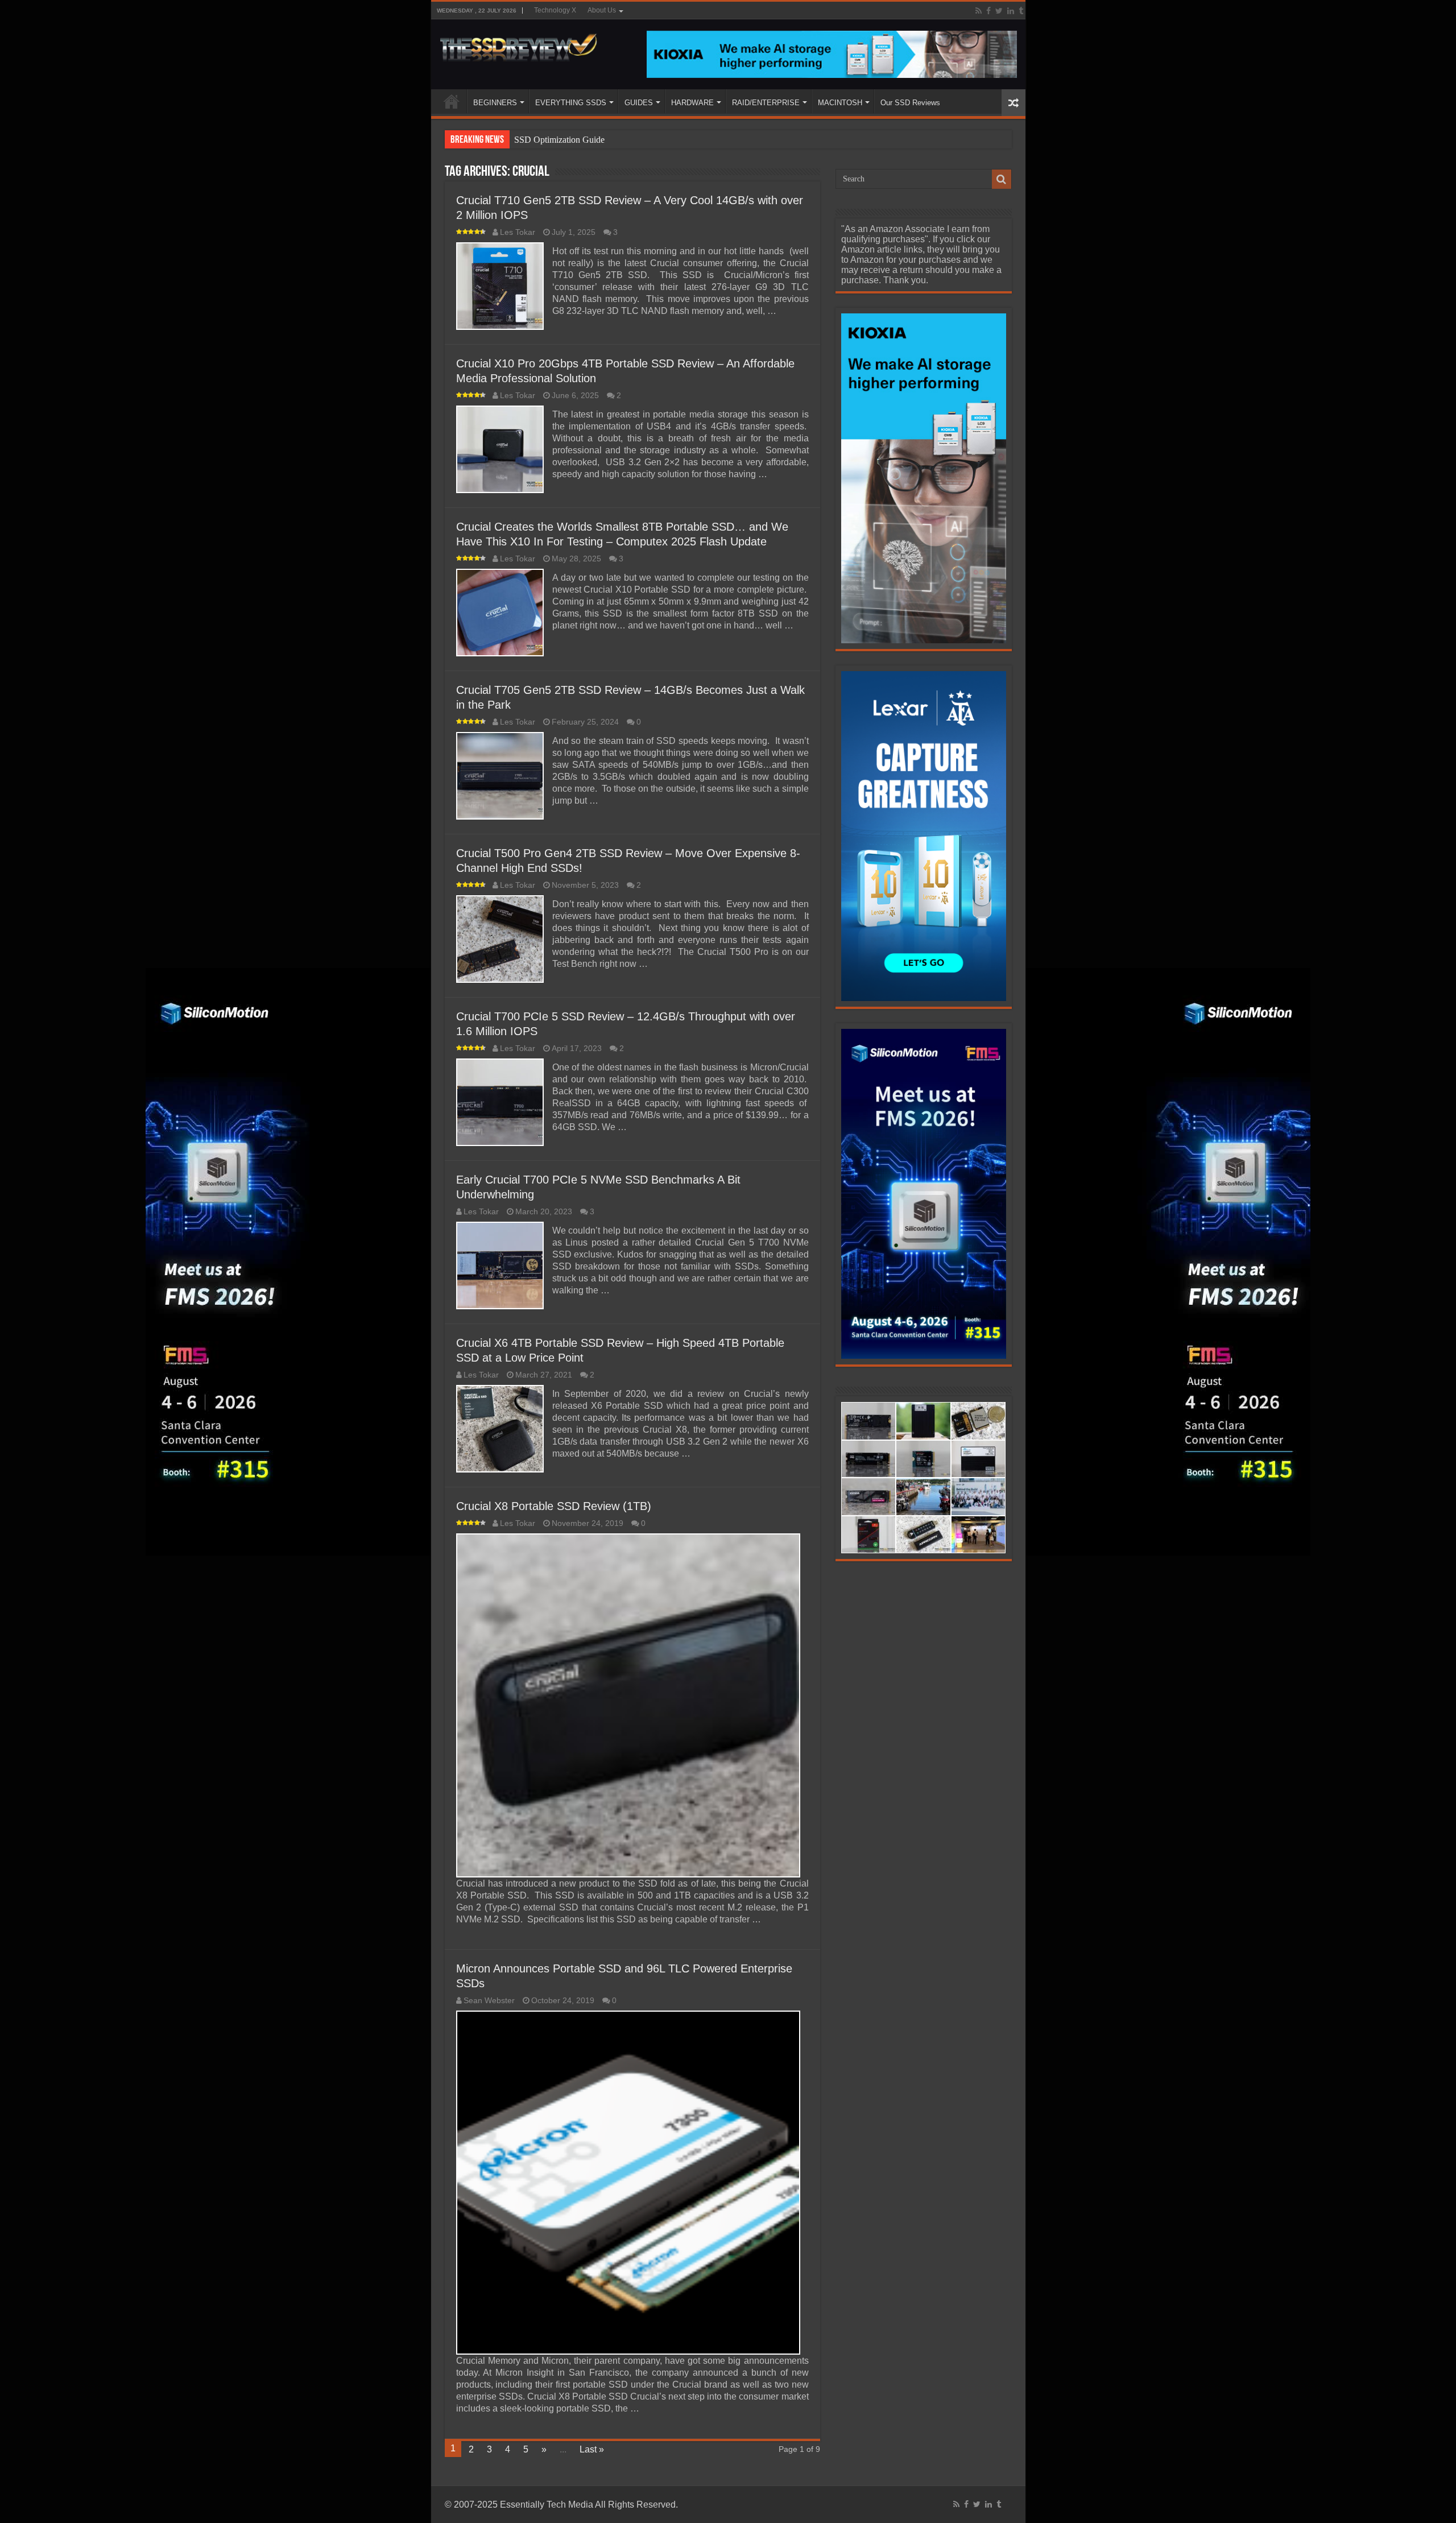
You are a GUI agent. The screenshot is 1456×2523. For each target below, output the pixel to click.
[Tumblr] (1021, 11)
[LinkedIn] (1011, 11)
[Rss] (979, 11)
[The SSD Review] (518, 44)
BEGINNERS (495, 103)
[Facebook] (988, 11)
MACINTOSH (840, 103)
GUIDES (639, 103)
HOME (452, 101)
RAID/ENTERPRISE (766, 103)
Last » (592, 2449)
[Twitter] (999, 11)
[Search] (1002, 179)
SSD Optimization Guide (559, 140)
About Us (602, 10)
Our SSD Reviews (910, 103)
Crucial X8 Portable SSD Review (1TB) (554, 1506)
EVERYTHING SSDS (571, 103)
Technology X (555, 10)
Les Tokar (518, 232)
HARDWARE (692, 103)
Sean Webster (489, 2001)
